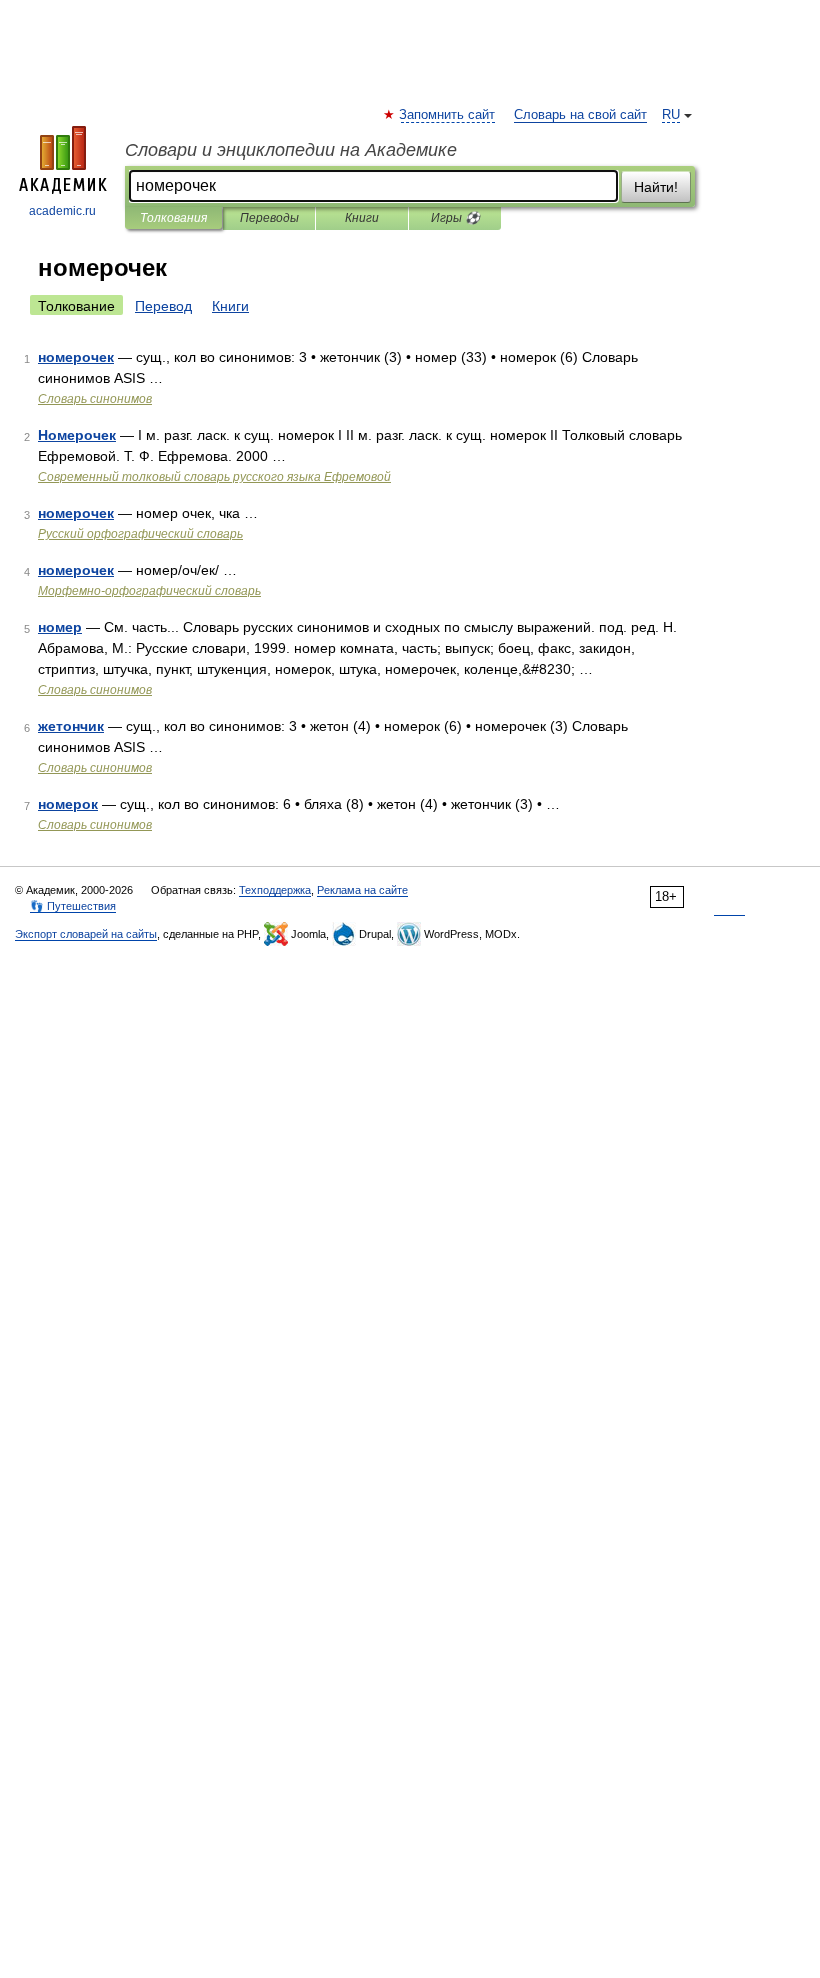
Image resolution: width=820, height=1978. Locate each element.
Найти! (656, 187)
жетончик (71, 726)
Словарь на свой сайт (580, 115)
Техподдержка (275, 890)
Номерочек (77, 435)
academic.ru (62, 211)
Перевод (163, 306)
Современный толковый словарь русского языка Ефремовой (214, 477)
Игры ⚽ (455, 218)
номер (60, 627)
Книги (362, 218)
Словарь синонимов (95, 399)
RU (671, 115)
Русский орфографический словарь (140, 534)
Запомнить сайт (448, 115)
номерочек (76, 357)
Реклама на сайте (362, 890)
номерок (68, 804)
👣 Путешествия (73, 906)
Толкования (173, 218)
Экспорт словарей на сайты (86, 934)
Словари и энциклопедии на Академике (291, 150)
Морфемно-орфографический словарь (149, 591)
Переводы (269, 218)
